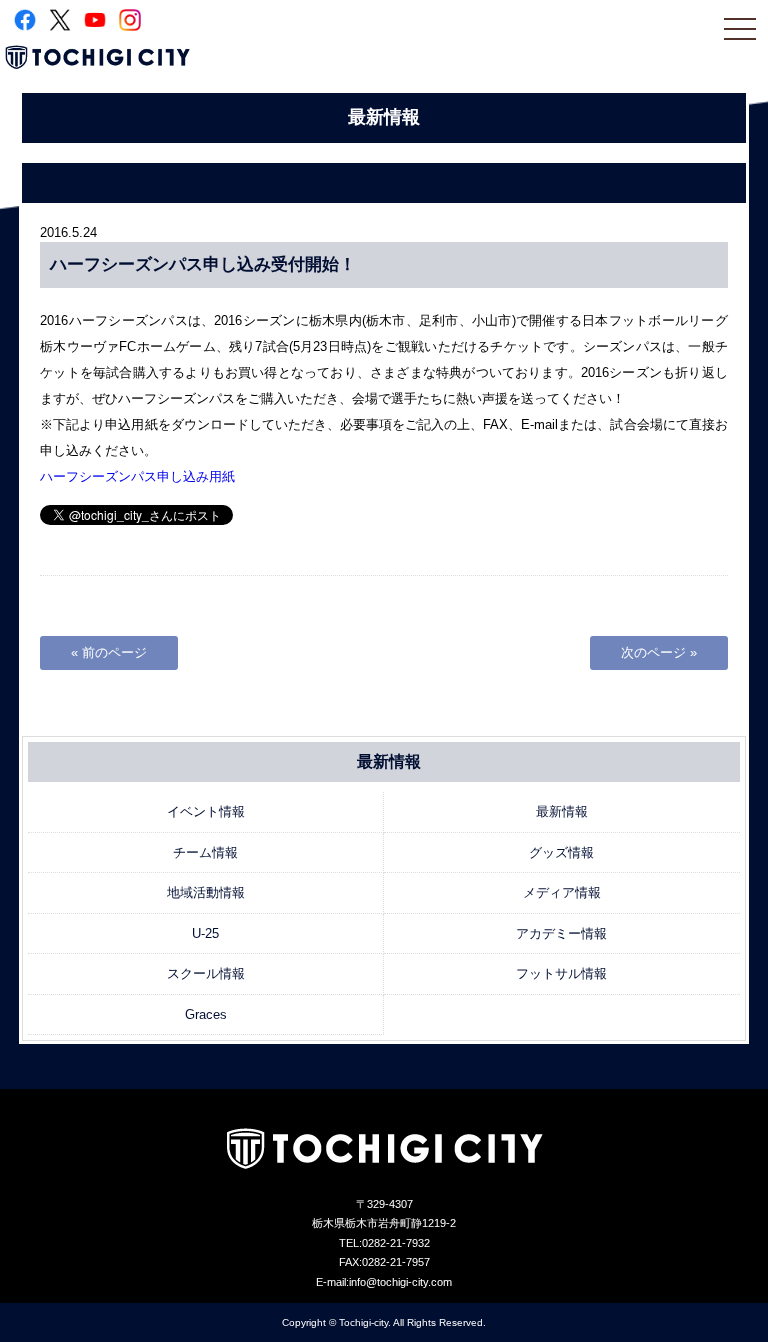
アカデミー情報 (561, 933)
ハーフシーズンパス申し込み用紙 (137, 476)
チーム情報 (205, 852)
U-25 (205, 933)
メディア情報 (562, 892)
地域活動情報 (206, 892)
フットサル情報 (561, 973)
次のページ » (659, 652)
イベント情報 (206, 811)
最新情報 (562, 811)
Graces (206, 1014)
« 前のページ (109, 652)
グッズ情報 (561, 852)
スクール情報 (206, 973)
